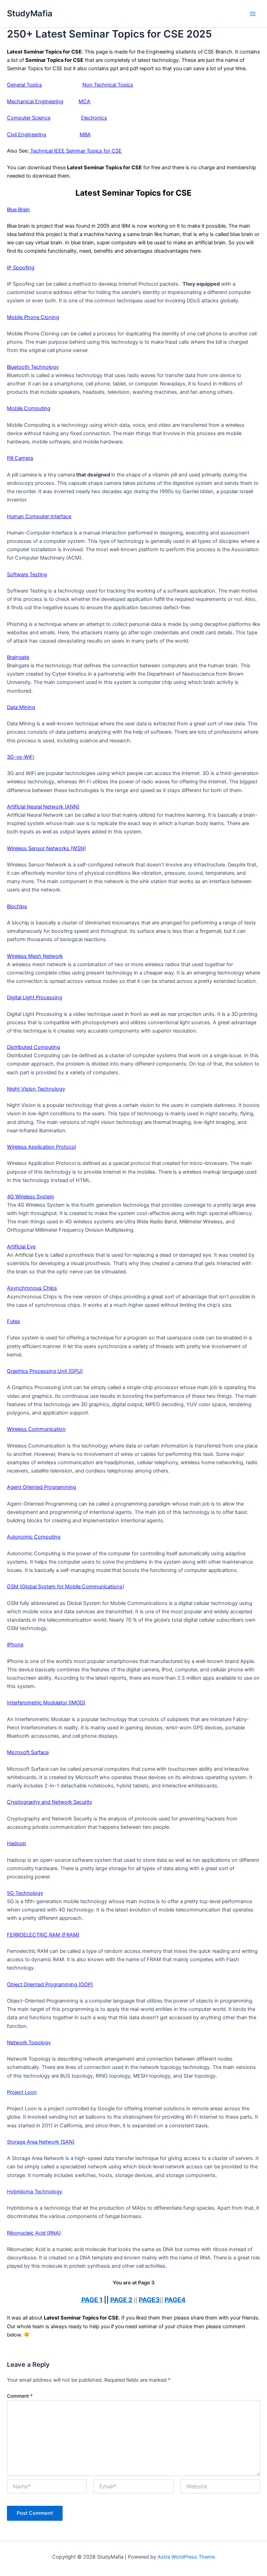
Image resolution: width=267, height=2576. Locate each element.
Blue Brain (18, 210)
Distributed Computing (34, 1047)
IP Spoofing (21, 268)
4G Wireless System (31, 1197)
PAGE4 (175, 2300)
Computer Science (29, 118)
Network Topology (29, 2043)
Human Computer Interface (39, 516)
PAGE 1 (92, 2300)
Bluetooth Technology (33, 367)
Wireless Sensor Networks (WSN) (46, 848)
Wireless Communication (36, 1429)
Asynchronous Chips (32, 1288)
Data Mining (21, 707)
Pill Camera (20, 458)
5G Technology (25, 1893)
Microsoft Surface (28, 1752)
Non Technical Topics (108, 85)
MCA (84, 101)
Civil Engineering (27, 134)
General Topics (25, 85)
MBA (85, 134)
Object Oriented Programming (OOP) (50, 1984)
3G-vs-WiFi (21, 757)
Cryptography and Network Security (50, 1802)
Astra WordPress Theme (186, 2557)
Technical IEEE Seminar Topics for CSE (75, 151)
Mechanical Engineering (35, 101)
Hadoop (17, 1843)
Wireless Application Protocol (41, 1147)
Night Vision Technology (36, 1089)
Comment (20, 2396)
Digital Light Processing (35, 997)
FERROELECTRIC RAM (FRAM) (43, 1935)
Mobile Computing (29, 408)
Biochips (17, 906)
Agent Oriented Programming (42, 1487)
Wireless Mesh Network (35, 956)
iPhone (15, 1645)
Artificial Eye (21, 1247)
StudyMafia (30, 13)
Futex (14, 1321)
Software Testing (27, 574)
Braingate (18, 657)
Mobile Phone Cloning (33, 317)
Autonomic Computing (34, 1537)
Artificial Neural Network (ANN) (43, 807)
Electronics (94, 118)
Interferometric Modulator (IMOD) (46, 1703)
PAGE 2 (121, 2300)
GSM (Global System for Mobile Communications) (66, 1587)
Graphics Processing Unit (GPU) (45, 1371)
